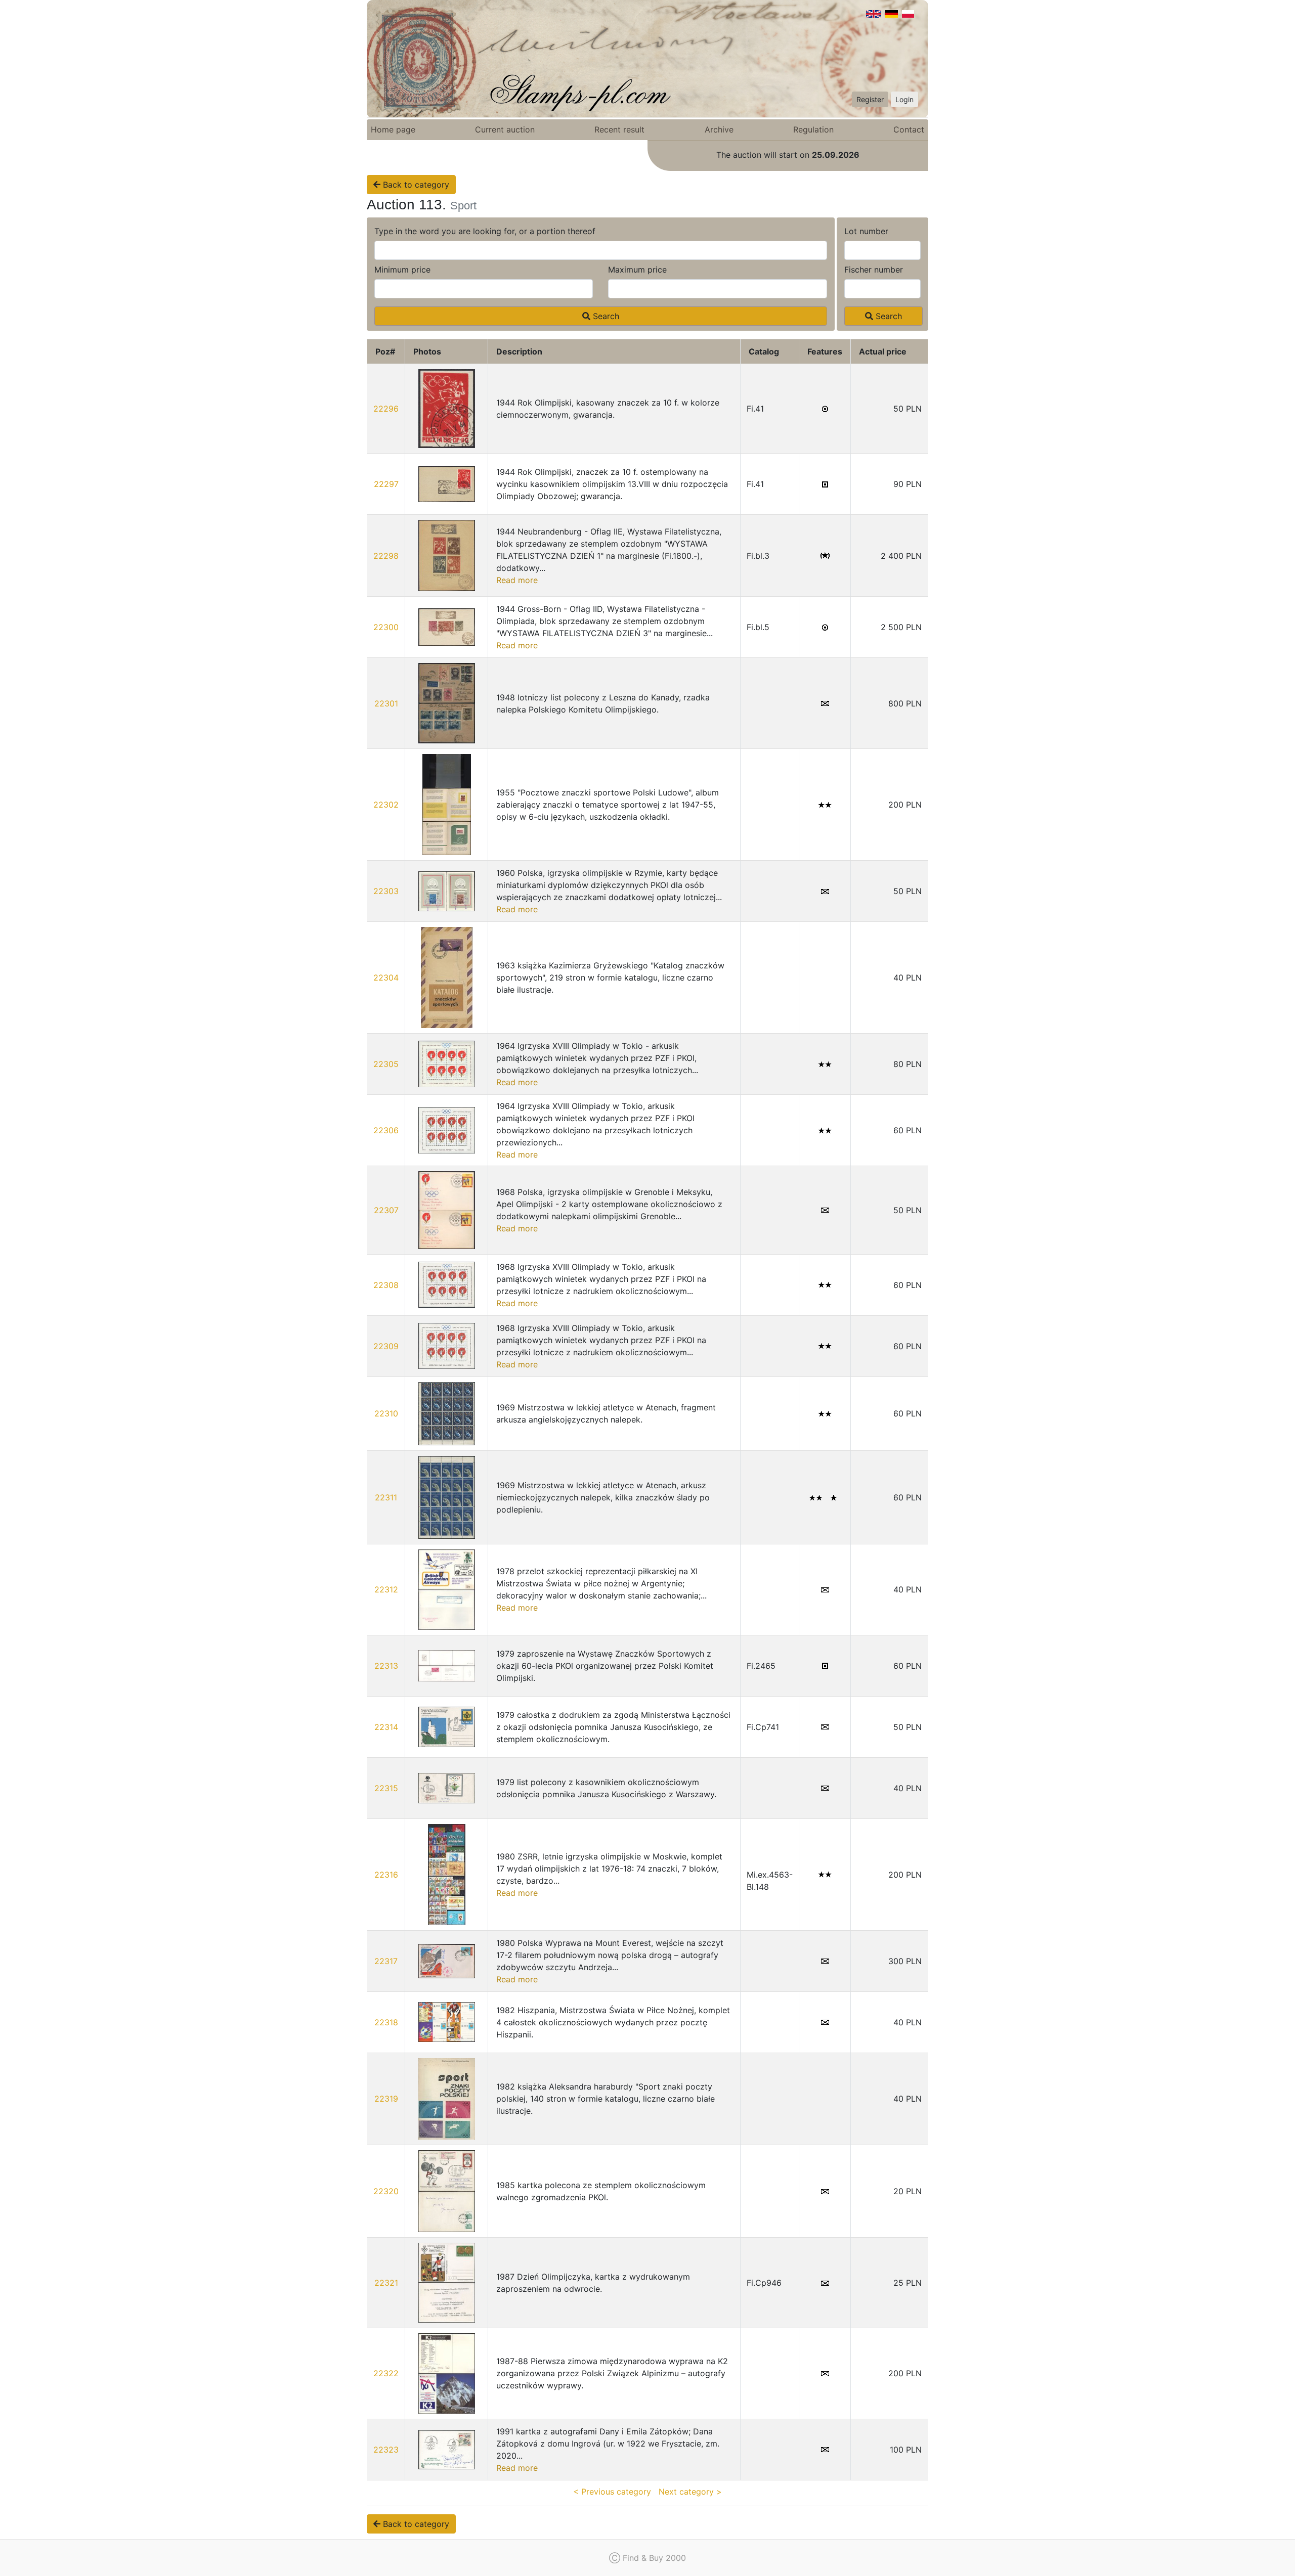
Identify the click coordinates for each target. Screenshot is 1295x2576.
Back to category (415, 185)
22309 (386, 1346)
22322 (386, 2373)
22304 (386, 978)
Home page (393, 129)
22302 (386, 805)
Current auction (505, 129)
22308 (386, 1285)
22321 (386, 2283)
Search (605, 316)
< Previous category (612, 2492)
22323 (386, 2450)
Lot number (866, 231)
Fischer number (874, 270)
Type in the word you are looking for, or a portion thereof (485, 231)
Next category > (690, 2492)
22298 (386, 556)
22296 (386, 409)
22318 (386, 2022)
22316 (386, 1875)
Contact (909, 129)
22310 (386, 1413)
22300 (386, 627)
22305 (386, 1064)
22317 (386, 1961)
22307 (386, 1210)
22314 (386, 1727)
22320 (386, 2191)
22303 (386, 891)
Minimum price (402, 270)
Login (904, 99)
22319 (386, 2099)
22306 (386, 1130)
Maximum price (637, 270)
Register (870, 99)
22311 (386, 1497)
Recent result (619, 129)
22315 (386, 1788)
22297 (386, 484)
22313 (386, 1666)
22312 (386, 1589)
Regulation (813, 129)
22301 (386, 703)
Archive (719, 129)
